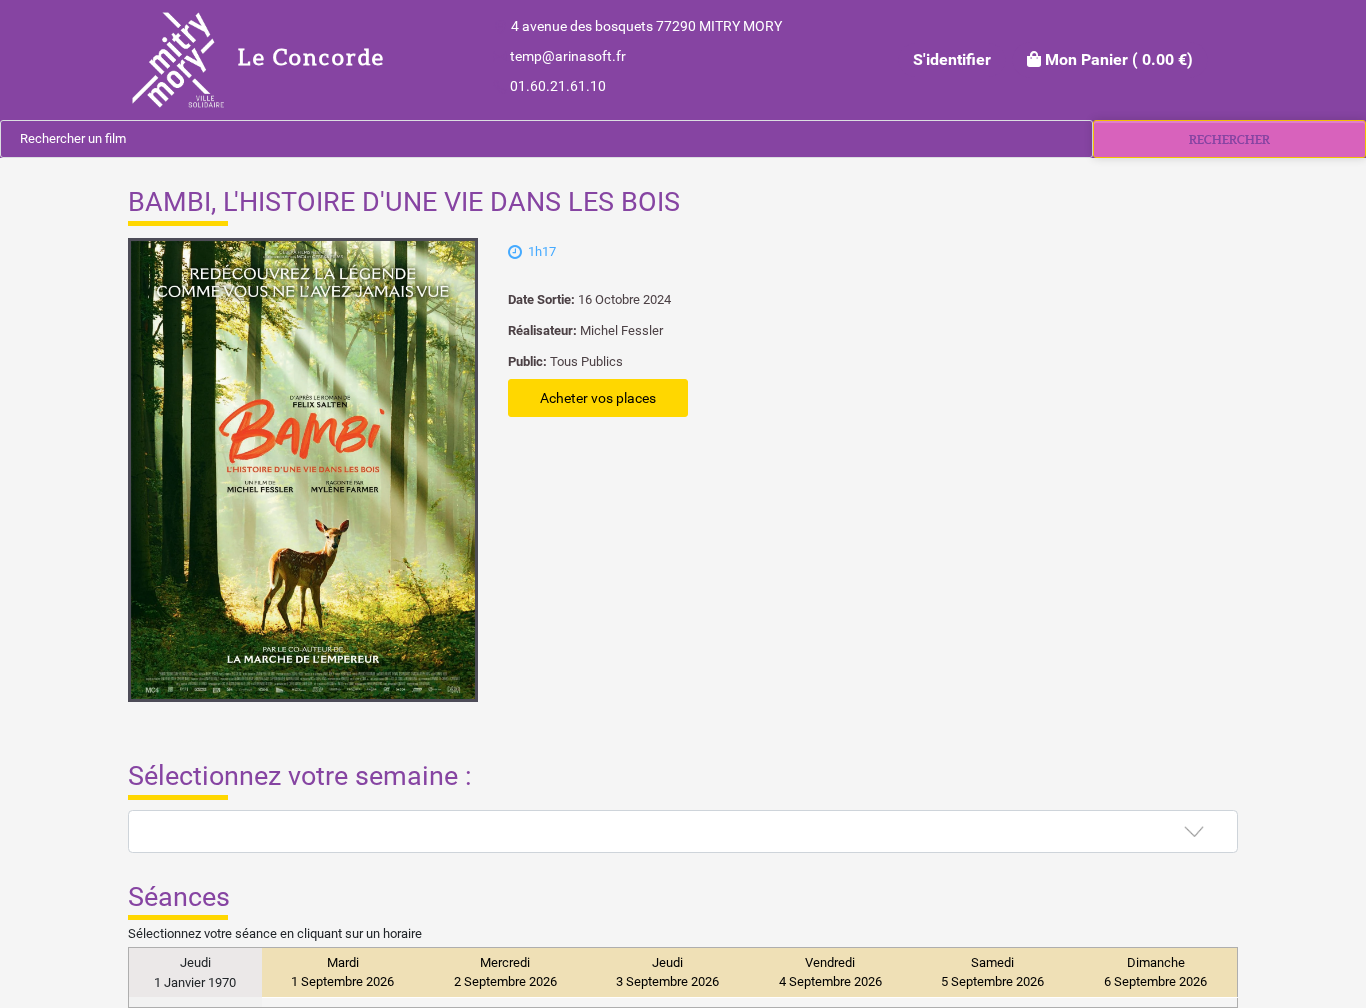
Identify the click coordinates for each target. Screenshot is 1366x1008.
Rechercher (1229, 139)
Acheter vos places (598, 398)
